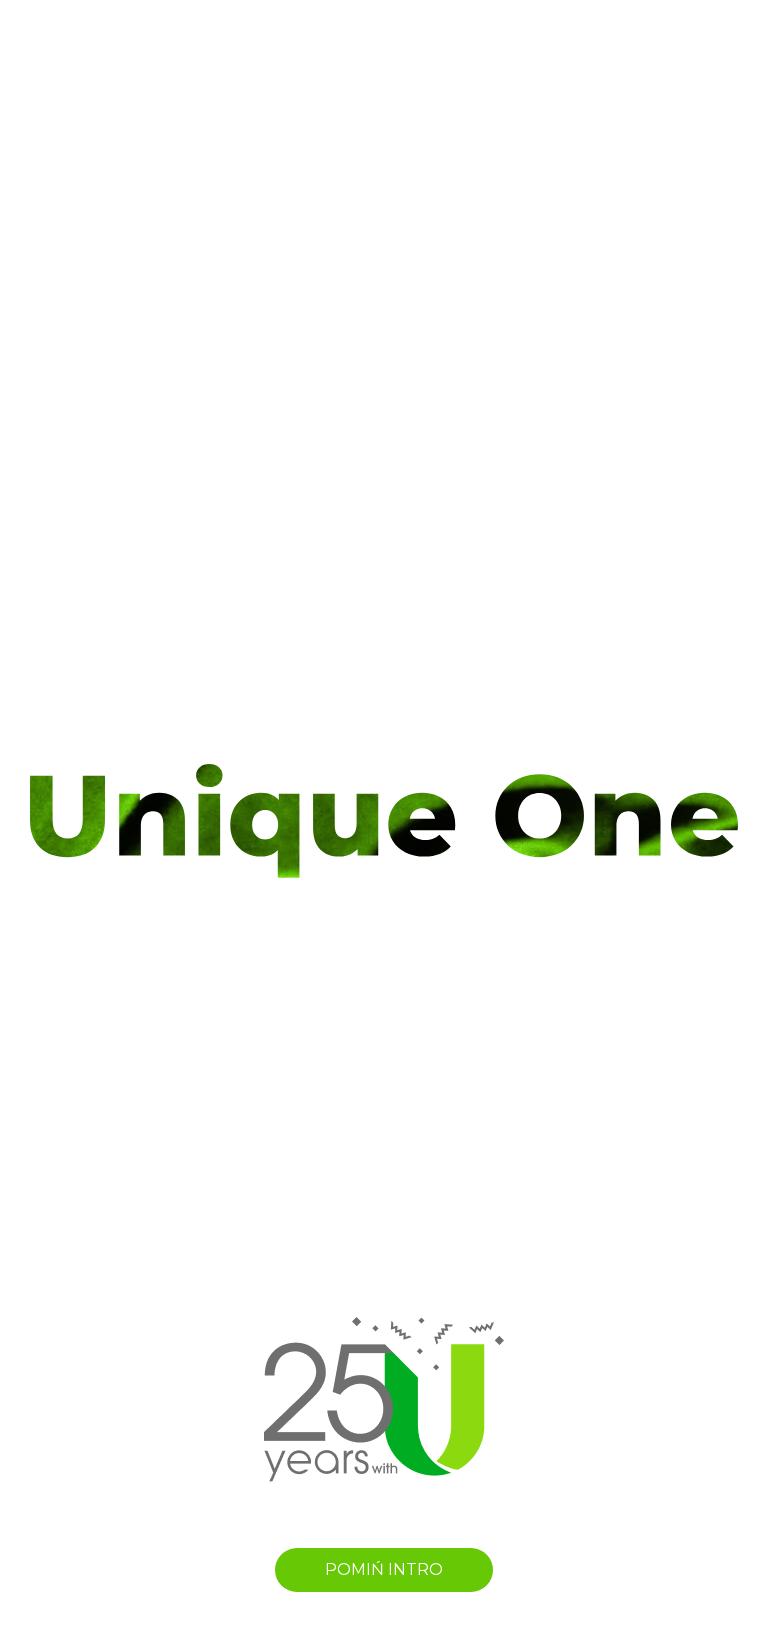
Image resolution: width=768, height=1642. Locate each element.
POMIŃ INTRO (384, 1569)
